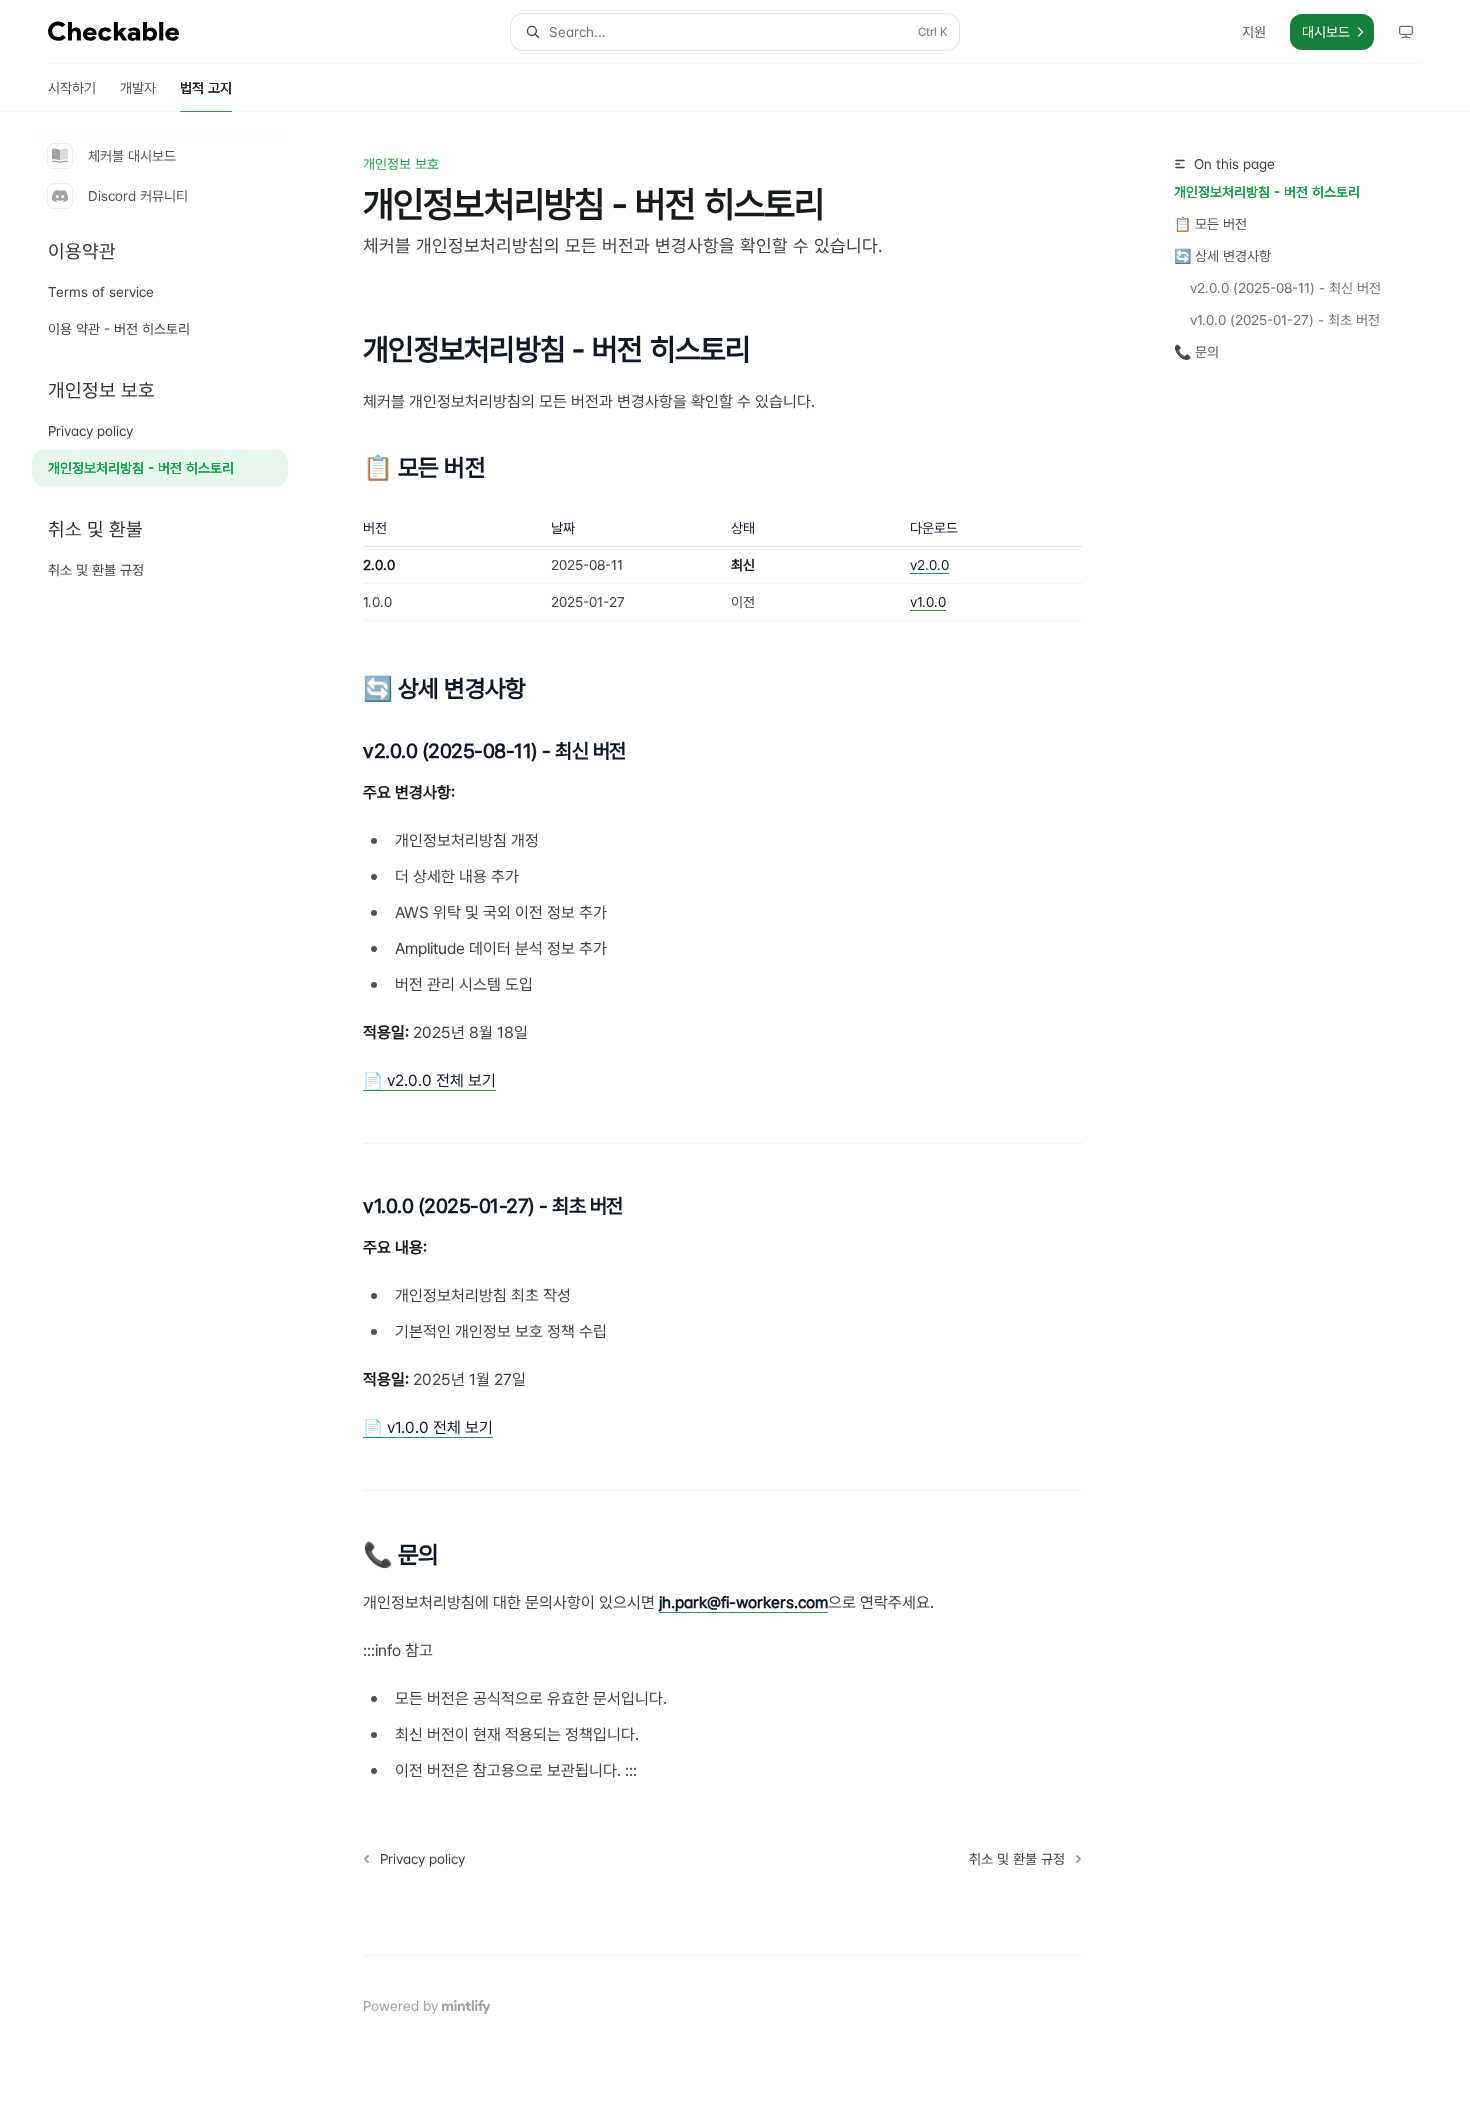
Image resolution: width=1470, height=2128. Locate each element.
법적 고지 (206, 88)
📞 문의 (1196, 352)
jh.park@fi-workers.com (743, 1602)
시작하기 (72, 88)
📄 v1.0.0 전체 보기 (428, 1427)
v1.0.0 (928, 602)
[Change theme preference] (1406, 32)
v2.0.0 (929, 565)
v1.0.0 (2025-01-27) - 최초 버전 (1285, 320)
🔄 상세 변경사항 (1222, 256)
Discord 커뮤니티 (138, 196)
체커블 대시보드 (132, 156)
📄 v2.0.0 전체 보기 (429, 1080)
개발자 (138, 88)
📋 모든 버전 (1210, 224)
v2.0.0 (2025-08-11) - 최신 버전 (1285, 288)
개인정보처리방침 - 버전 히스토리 (1267, 192)
